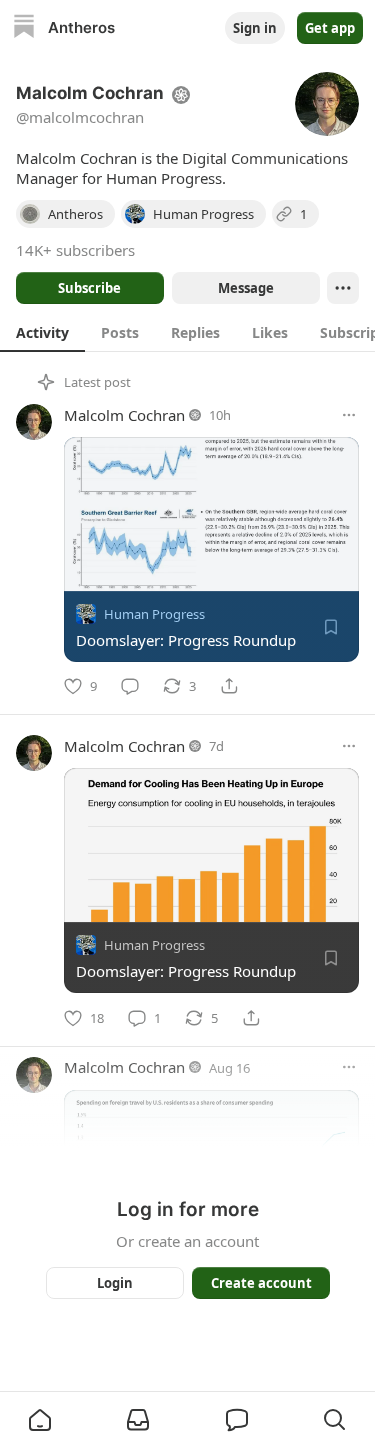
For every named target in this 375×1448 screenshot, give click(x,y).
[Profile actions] (343, 288)
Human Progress (154, 614)
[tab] (42, 332)
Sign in (255, 28)
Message (245, 288)
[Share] (229, 686)
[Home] (24, 28)
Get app (330, 28)
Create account (260, 1283)
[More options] (349, 415)
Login (115, 1283)
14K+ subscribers (75, 250)
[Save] (331, 627)
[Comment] (130, 686)
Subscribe (89, 288)
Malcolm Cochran (124, 415)
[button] (40, 1420)
